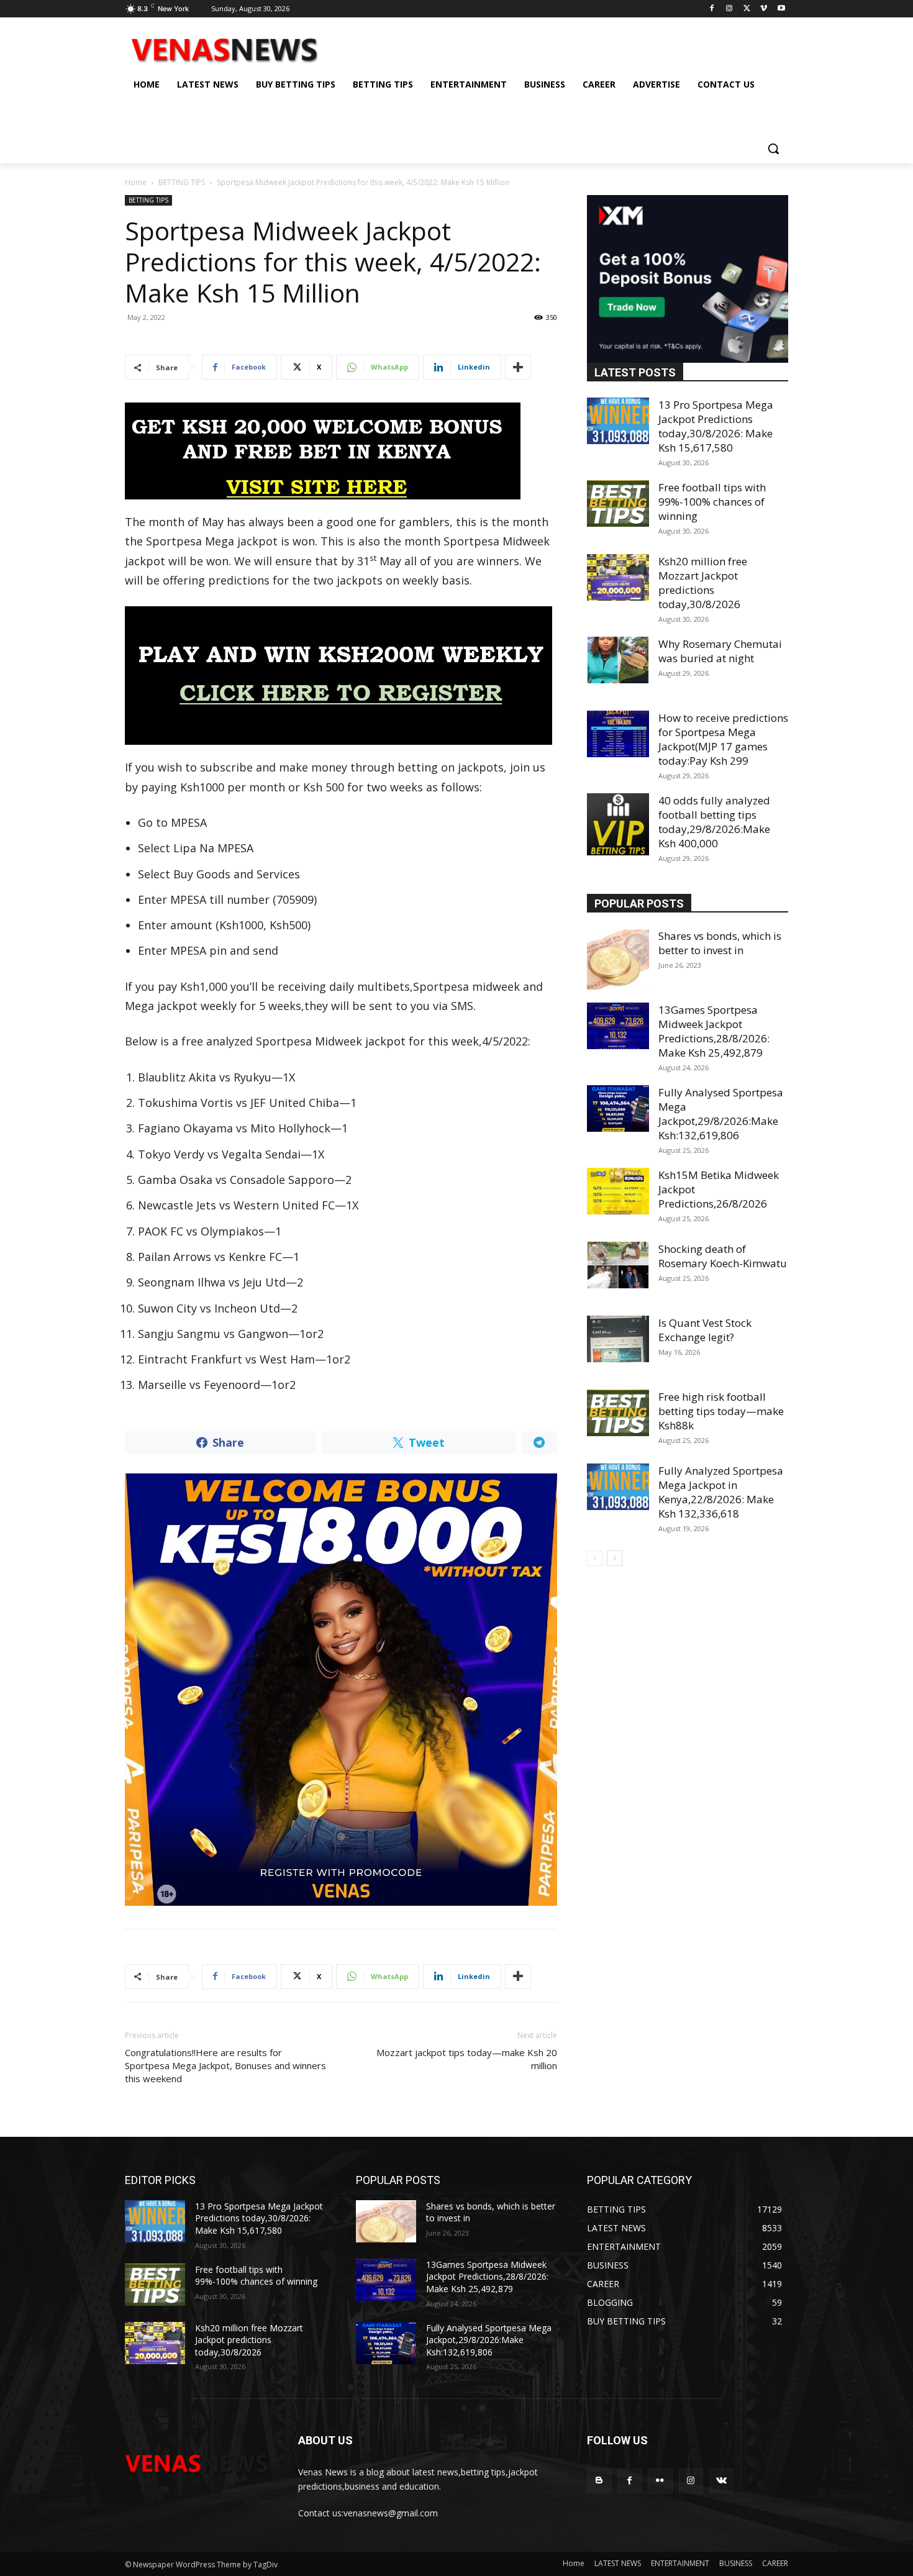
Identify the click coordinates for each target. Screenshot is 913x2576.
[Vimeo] (764, 9)
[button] (773, 148)
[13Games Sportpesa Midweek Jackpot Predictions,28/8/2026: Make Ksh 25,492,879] (618, 1026)
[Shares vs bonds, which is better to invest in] (618, 960)
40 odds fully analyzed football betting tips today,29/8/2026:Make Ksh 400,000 (714, 822)
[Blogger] (599, 2481)
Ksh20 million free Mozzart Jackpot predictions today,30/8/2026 (703, 583)
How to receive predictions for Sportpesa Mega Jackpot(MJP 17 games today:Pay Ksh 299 (723, 739)
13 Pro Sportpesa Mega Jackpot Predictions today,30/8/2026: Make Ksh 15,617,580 (716, 426)
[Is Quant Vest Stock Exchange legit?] (618, 1339)
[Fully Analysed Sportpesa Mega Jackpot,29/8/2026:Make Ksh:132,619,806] (618, 1108)
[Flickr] (660, 2481)
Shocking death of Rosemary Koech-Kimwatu (723, 1256)
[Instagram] (729, 9)
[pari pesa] (341, 1690)
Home (136, 182)
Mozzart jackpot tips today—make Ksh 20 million (467, 2059)
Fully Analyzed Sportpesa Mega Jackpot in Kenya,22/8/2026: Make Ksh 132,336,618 (721, 1492)
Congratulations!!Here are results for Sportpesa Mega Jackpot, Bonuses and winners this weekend (225, 2065)
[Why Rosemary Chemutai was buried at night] (618, 660)
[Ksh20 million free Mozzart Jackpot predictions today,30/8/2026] (618, 577)
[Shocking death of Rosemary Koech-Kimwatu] (618, 1265)
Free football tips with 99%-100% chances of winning (712, 502)
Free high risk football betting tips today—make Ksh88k (721, 1411)
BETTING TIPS (182, 182)
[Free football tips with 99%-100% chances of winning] (618, 503)
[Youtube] (781, 9)
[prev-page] (595, 1558)
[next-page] (615, 1558)
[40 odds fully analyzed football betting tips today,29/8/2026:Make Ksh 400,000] (618, 824)
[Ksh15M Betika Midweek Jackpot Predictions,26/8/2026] (618, 1191)
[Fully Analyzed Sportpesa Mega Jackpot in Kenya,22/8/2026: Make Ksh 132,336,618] (618, 1487)
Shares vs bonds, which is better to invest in (720, 943)
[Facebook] (712, 9)
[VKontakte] (721, 2481)
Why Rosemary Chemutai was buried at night (720, 651)
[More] (518, 367)
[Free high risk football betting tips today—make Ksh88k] (618, 1413)
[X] (747, 9)
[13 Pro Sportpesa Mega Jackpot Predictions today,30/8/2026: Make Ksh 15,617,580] (618, 421)
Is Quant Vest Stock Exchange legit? (705, 1330)
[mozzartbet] (341, 676)
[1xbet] (341, 451)
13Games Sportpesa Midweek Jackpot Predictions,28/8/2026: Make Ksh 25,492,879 (714, 1031)
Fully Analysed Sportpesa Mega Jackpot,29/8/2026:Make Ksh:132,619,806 (721, 1114)
